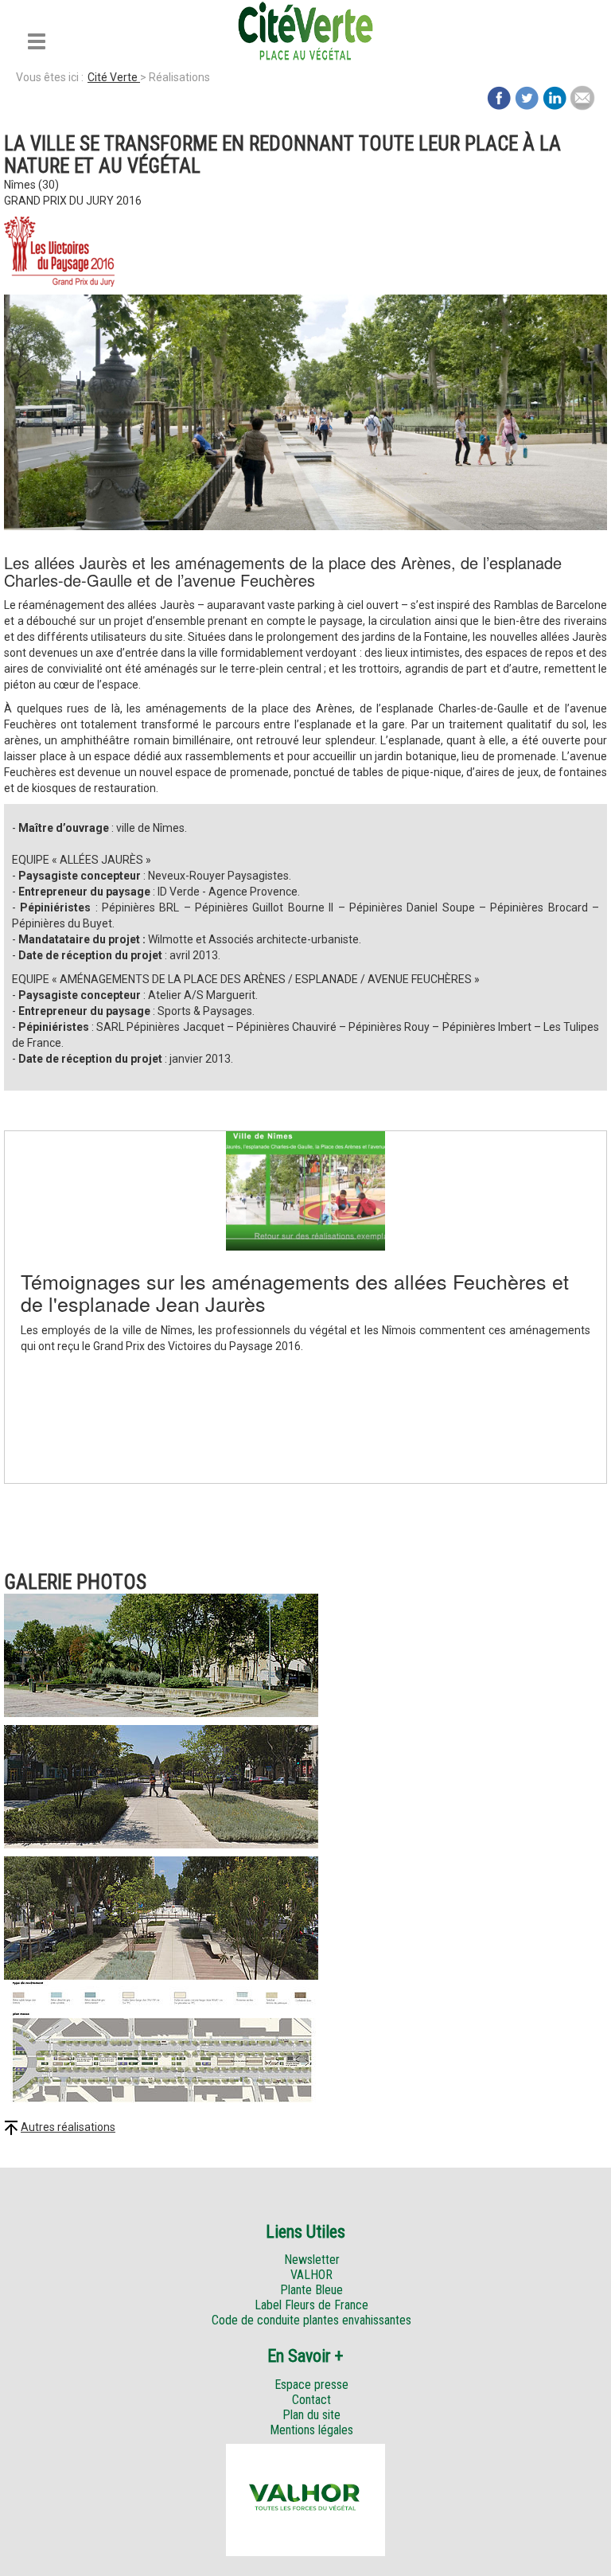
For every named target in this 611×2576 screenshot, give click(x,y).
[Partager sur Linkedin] (555, 97)
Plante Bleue (311, 2290)
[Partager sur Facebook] (499, 97)
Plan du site (311, 2415)
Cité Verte (114, 77)
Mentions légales (311, 2430)
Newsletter (312, 2260)
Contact (311, 2400)
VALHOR (311, 2275)
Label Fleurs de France (311, 2305)
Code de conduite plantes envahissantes (311, 2320)
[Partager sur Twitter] (527, 97)
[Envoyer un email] (582, 97)
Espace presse (311, 2385)
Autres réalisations (68, 2127)
